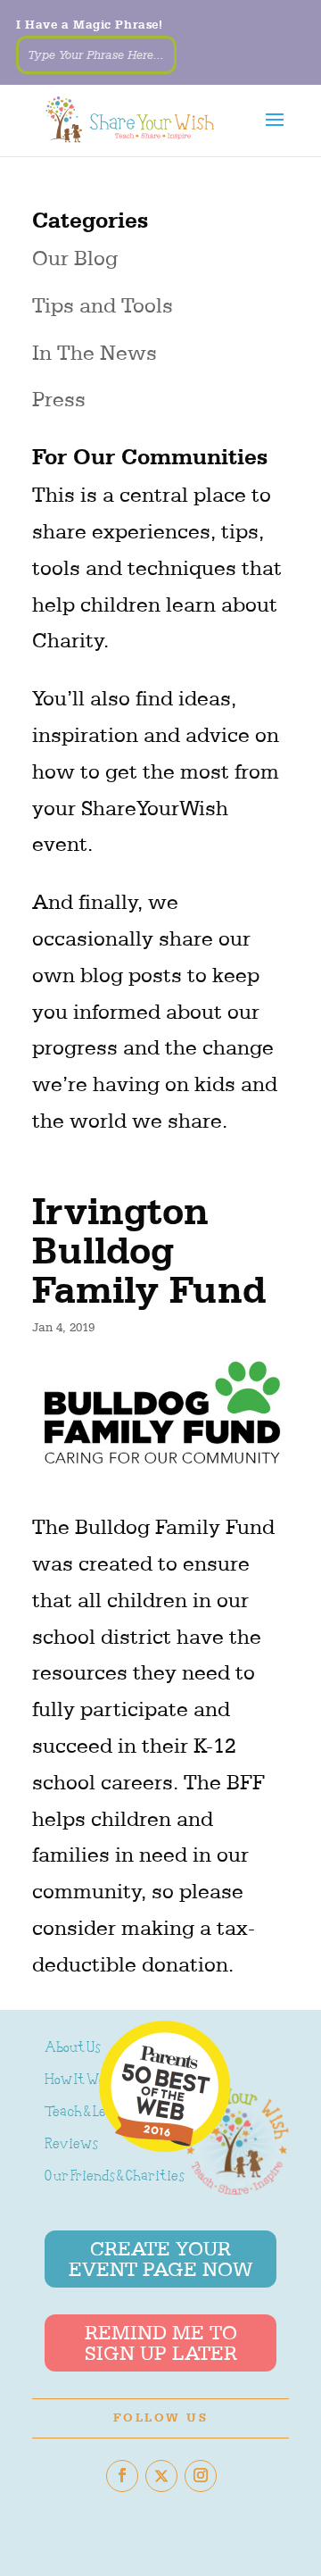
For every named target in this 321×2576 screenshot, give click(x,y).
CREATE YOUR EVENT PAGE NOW (160, 2259)
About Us (73, 2049)
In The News (95, 353)
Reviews (71, 2145)
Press (59, 399)
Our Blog (75, 258)
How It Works (85, 2081)
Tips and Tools (103, 305)
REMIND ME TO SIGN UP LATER (161, 2343)
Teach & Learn (86, 2113)
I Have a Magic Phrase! (89, 25)
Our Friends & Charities (115, 2177)
